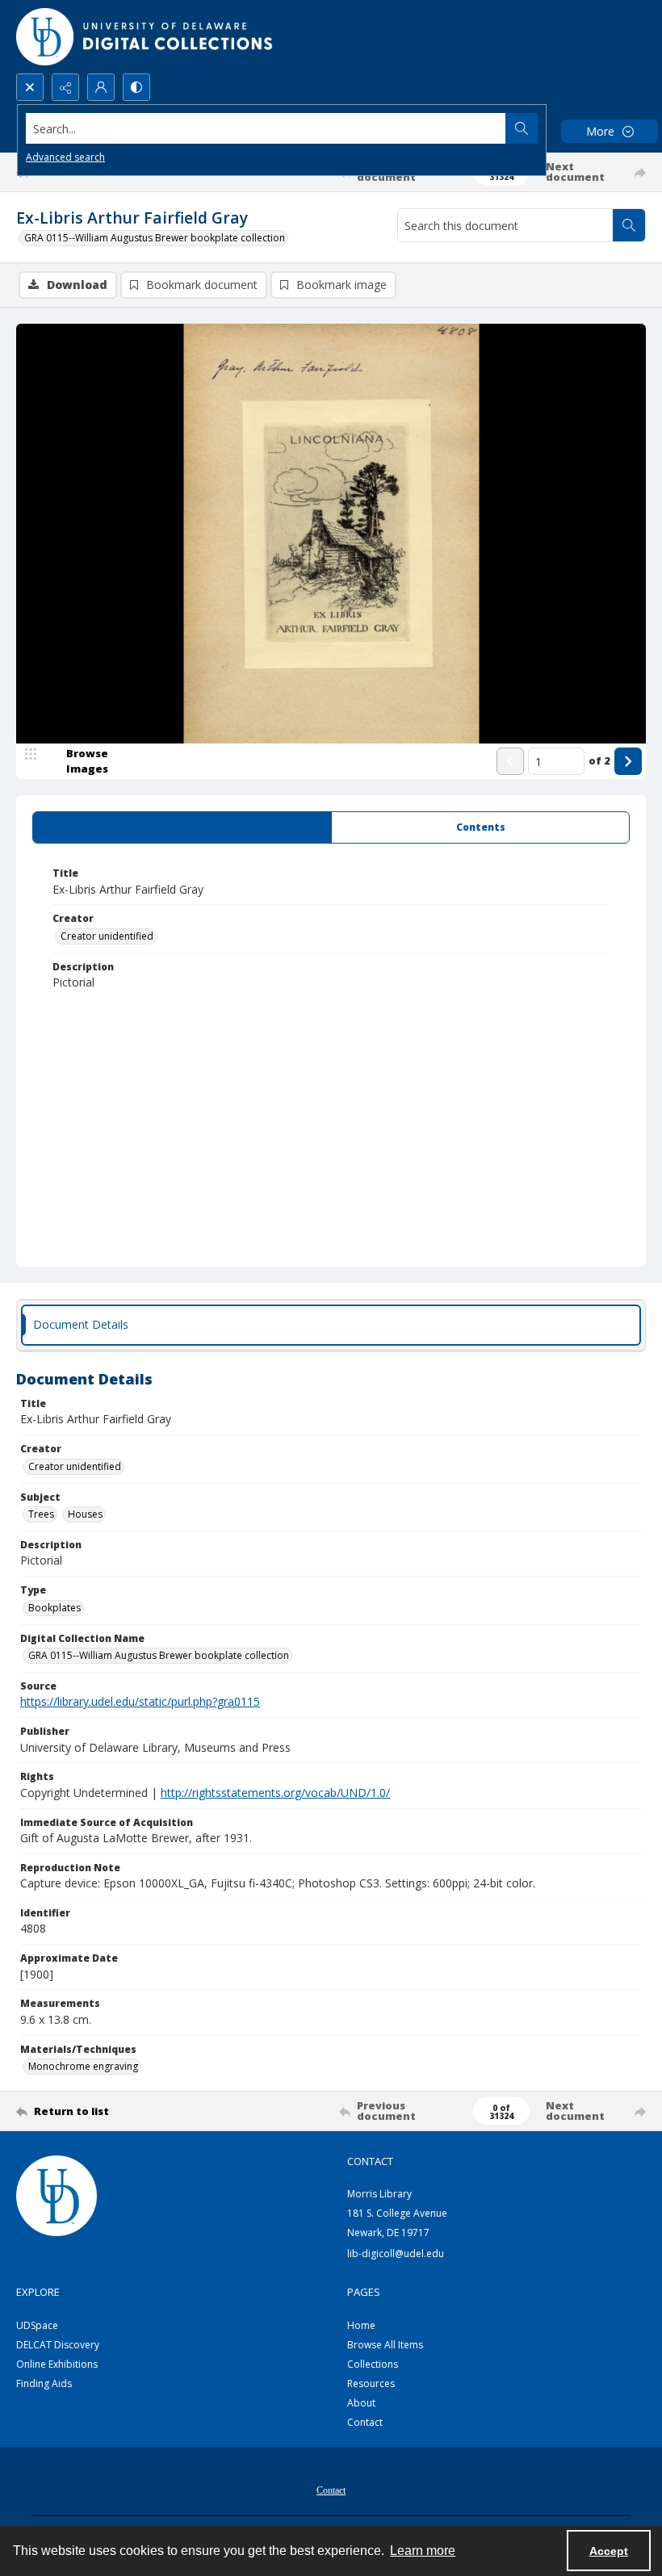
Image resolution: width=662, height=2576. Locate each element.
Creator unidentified (107, 936)
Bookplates (54, 1608)
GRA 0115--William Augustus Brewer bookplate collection (155, 238)
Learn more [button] (423, 2551)
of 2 (599, 760)
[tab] (182, 827)
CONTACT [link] (370, 2161)
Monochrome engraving (83, 2066)
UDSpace (37, 2325)
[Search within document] (629, 225)
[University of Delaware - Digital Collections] (145, 37)
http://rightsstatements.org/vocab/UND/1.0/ (275, 1793)
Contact (365, 2422)
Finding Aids (44, 2383)
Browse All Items (385, 2345)
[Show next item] (628, 761)
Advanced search (65, 157)
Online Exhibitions (57, 2364)
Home (361, 2325)
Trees (41, 1514)
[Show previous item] (510, 761)
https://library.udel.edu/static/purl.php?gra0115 (140, 1701)
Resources (371, 2383)
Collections (373, 2364)
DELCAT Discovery (58, 2345)
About (361, 2403)
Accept (609, 2551)
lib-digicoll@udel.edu (396, 2253)
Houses (85, 1514)
